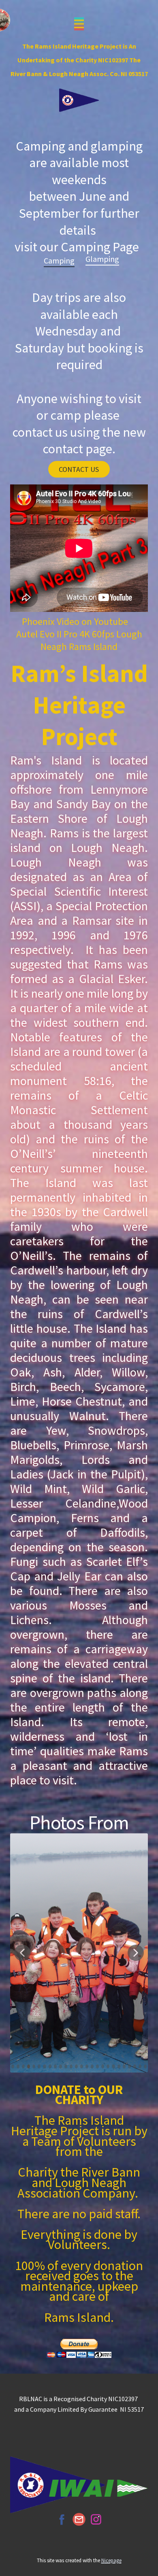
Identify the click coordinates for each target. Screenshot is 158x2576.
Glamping (102, 259)
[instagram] (96, 2519)
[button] (22, 1953)
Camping (59, 260)
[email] (79, 2519)
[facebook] (62, 2519)
